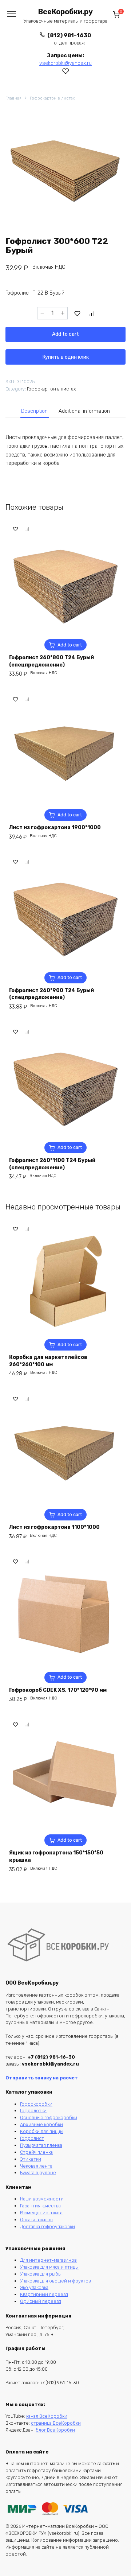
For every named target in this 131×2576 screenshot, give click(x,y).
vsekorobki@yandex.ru (65, 63)
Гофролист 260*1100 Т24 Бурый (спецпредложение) (52, 1164)
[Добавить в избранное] (78, 313)
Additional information (84, 411)
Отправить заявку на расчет (42, 2078)
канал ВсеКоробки (47, 2416)
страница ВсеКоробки (56, 2423)
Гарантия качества (40, 2206)
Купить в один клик (66, 357)
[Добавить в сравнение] (92, 313)
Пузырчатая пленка (41, 2145)
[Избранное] (66, 71)
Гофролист (32, 2138)
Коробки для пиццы (42, 2131)
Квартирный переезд (44, 2294)
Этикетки (31, 2159)
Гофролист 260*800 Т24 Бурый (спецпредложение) (51, 661)
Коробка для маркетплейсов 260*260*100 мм (48, 1361)
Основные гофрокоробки (49, 2117)
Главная (13, 98)
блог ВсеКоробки (55, 2430)
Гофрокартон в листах (52, 98)
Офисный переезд (41, 2301)
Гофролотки (33, 2111)
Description (34, 411)
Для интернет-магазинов (48, 2260)
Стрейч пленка (36, 2152)
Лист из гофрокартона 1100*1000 (54, 1527)
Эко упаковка (34, 2287)
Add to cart (65, 334)
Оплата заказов (36, 2220)
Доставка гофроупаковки (47, 2227)
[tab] (35, 411)
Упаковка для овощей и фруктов (55, 2281)
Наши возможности (42, 2199)
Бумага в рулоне (38, 2173)
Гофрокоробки (36, 2104)
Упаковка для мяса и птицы (49, 2267)
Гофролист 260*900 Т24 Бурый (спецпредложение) (51, 994)
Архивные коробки (41, 2124)
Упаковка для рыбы (41, 2274)
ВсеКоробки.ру (65, 12)
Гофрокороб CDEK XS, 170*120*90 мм (58, 1690)
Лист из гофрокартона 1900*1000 (55, 827)
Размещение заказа (41, 2213)
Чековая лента (36, 2166)
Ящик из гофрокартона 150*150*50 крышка (56, 1856)
